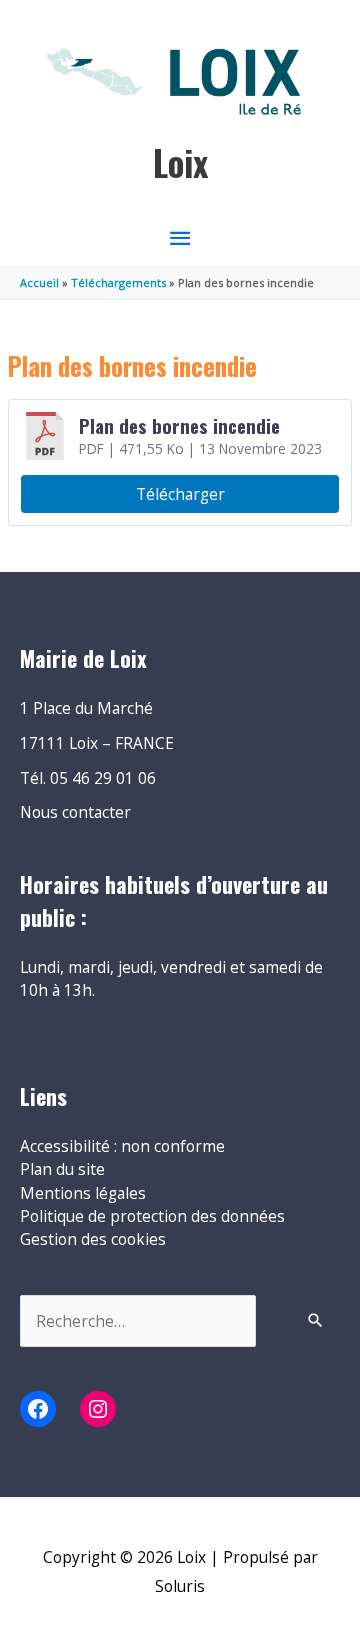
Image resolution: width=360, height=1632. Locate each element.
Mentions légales (83, 1193)
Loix (180, 162)
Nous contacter (75, 812)
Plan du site (62, 1169)
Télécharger (180, 494)
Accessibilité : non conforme (122, 1146)
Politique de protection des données (152, 1216)
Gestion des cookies (93, 1239)
